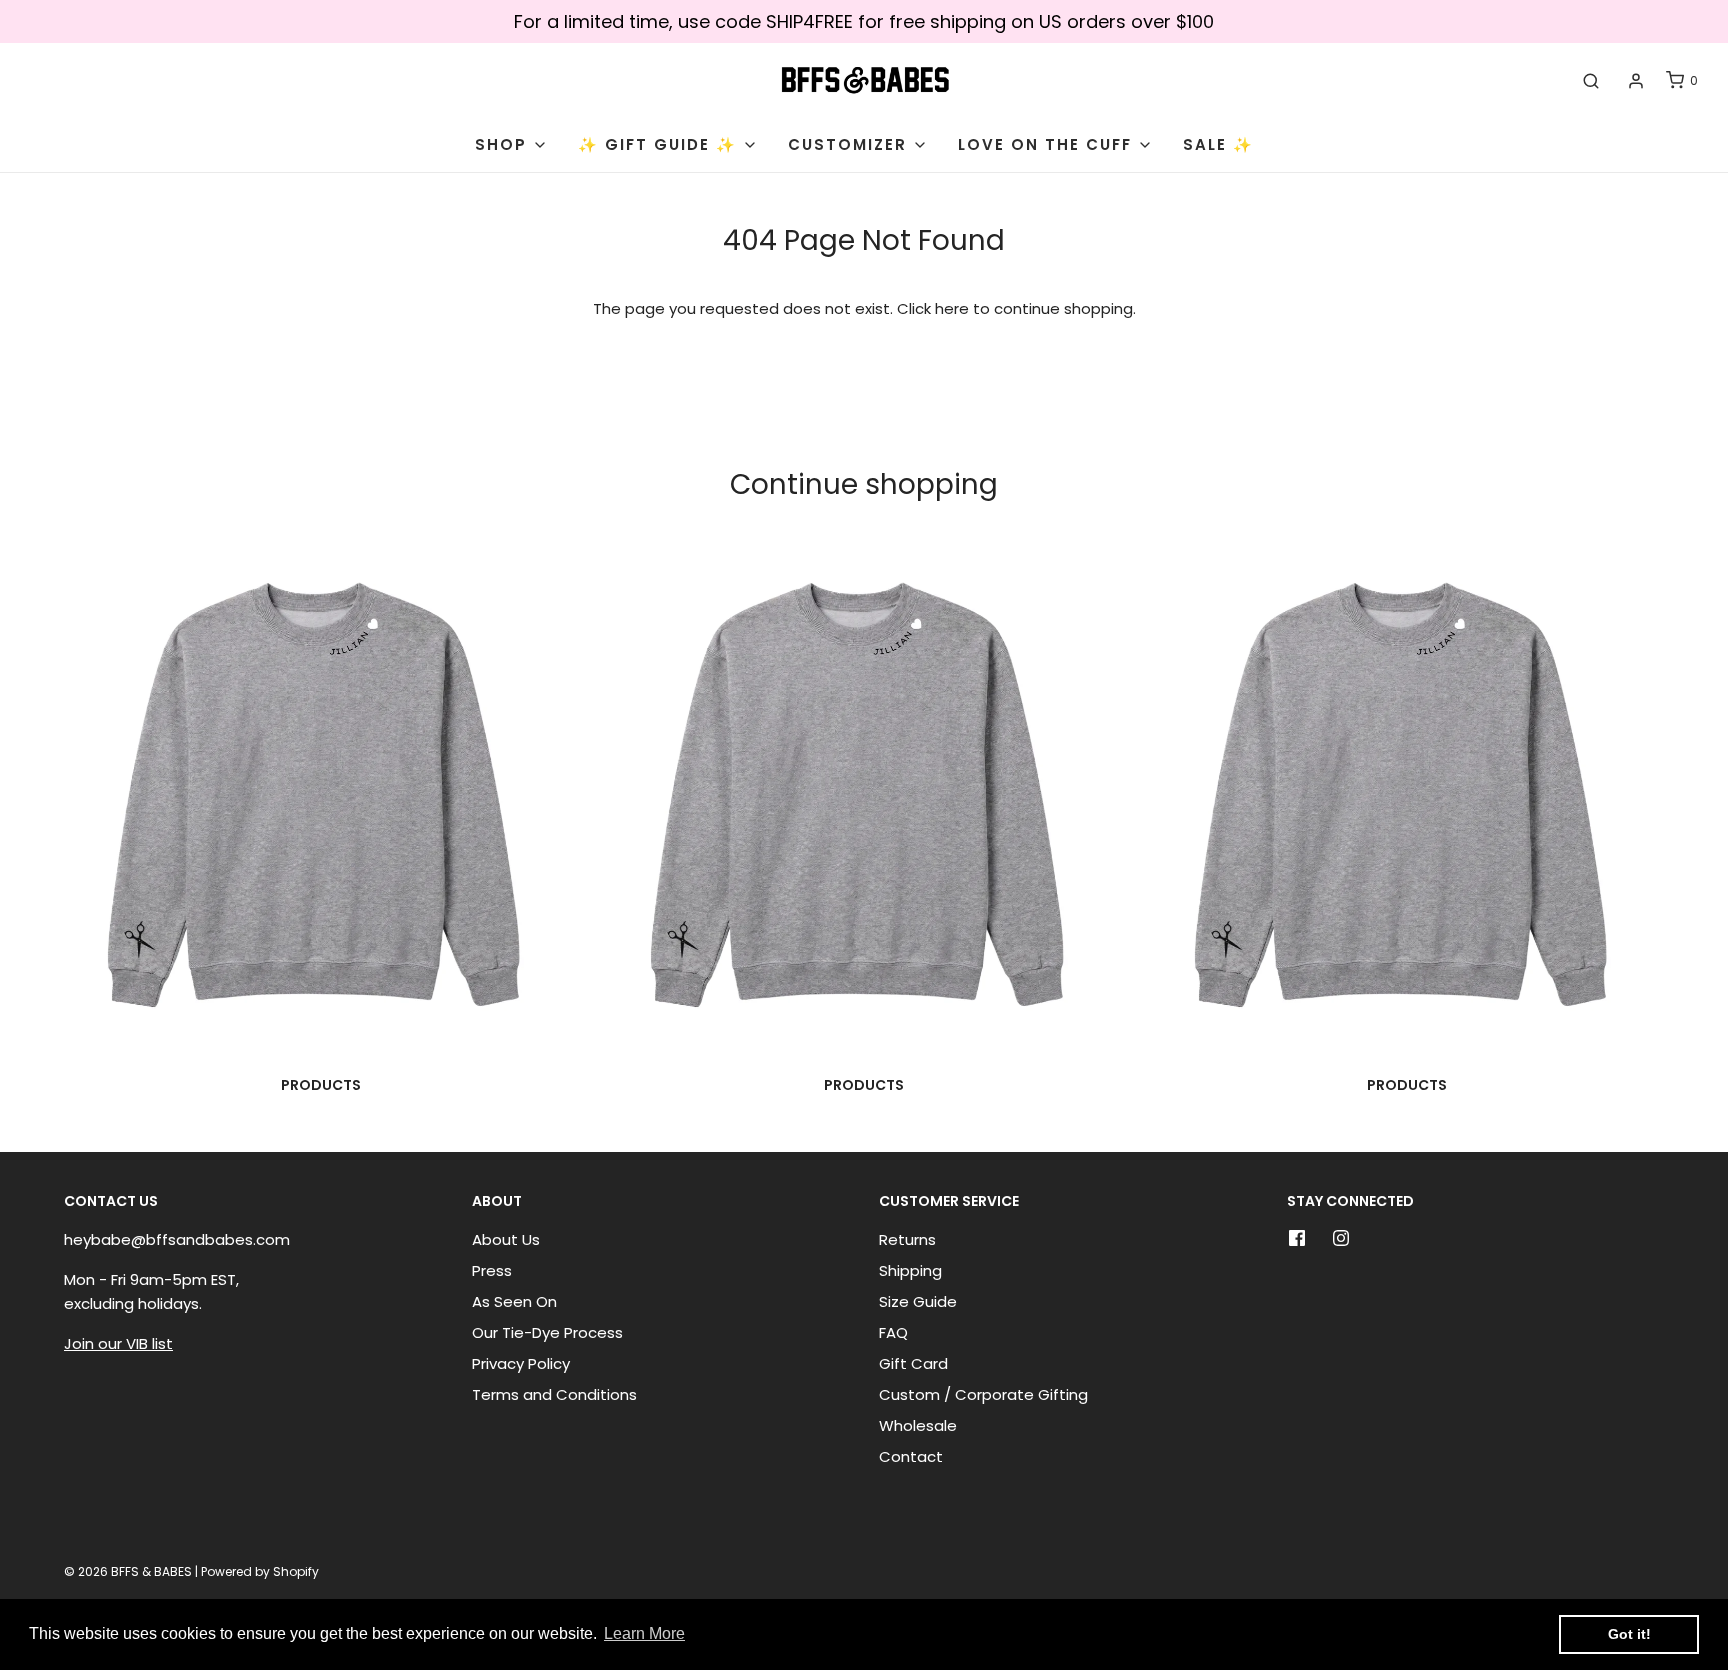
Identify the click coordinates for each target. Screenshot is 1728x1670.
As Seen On (514, 1301)
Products (321, 1085)
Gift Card (913, 1363)
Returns (907, 1239)
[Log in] (1636, 81)
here (952, 308)
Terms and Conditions (554, 1394)
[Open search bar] (1591, 81)
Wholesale (918, 1425)
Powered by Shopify (260, 1571)
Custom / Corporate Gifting (983, 1394)
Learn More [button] (644, 1633)
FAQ (893, 1332)
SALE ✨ (1218, 144)
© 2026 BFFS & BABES (128, 1571)
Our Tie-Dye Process (547, 1332)
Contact (911, 1456)
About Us (506, 1239)
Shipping (910, 1270)
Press (492, 1270)
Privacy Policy (521, 1363)
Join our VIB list (118, 1343)
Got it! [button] (1629, 1634)
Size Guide (918, 1301)
